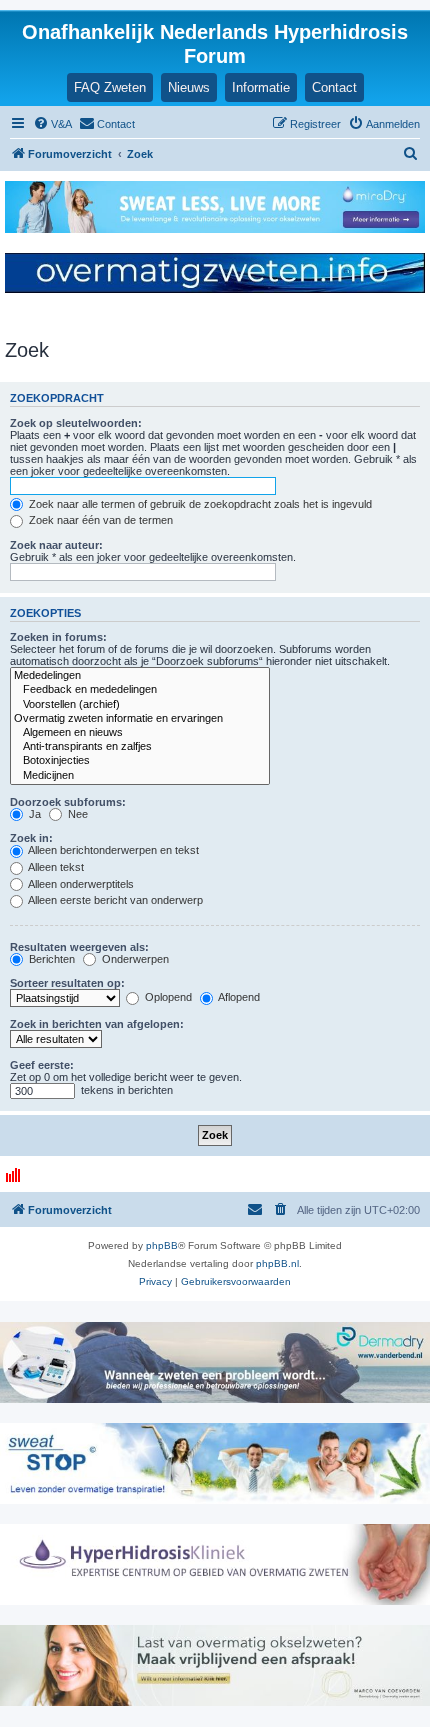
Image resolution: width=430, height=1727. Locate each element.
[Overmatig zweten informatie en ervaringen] (140, 719)
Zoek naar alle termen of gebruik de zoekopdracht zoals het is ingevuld (199, 504)
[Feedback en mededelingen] (140, 690)
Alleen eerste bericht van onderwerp (114, 900)
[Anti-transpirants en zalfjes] (140, 747)
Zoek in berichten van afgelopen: (97, 1024)
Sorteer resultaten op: (67, 983)
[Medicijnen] (140, 776)
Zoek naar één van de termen (99, 520)
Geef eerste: (42, 1065)
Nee (76, 814)
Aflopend (238, 997)
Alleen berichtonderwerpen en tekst (112, 850)
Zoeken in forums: (58, 637)
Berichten (50, 959)
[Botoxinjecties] (140, 761)
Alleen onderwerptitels (80, 884)
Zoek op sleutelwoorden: (76, 423)
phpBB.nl (277, 1263)
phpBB (162, 1245)
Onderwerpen (134, 959)
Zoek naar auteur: (56, 545)
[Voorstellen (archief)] (140, 705)
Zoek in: (31, 838)
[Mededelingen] (140, 676)
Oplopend (167, 997)
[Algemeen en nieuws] (140, 733)
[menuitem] (52, 124)
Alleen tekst (55, 867)
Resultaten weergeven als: (79, 947)
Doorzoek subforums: (68, 802)
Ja (33, 814)
